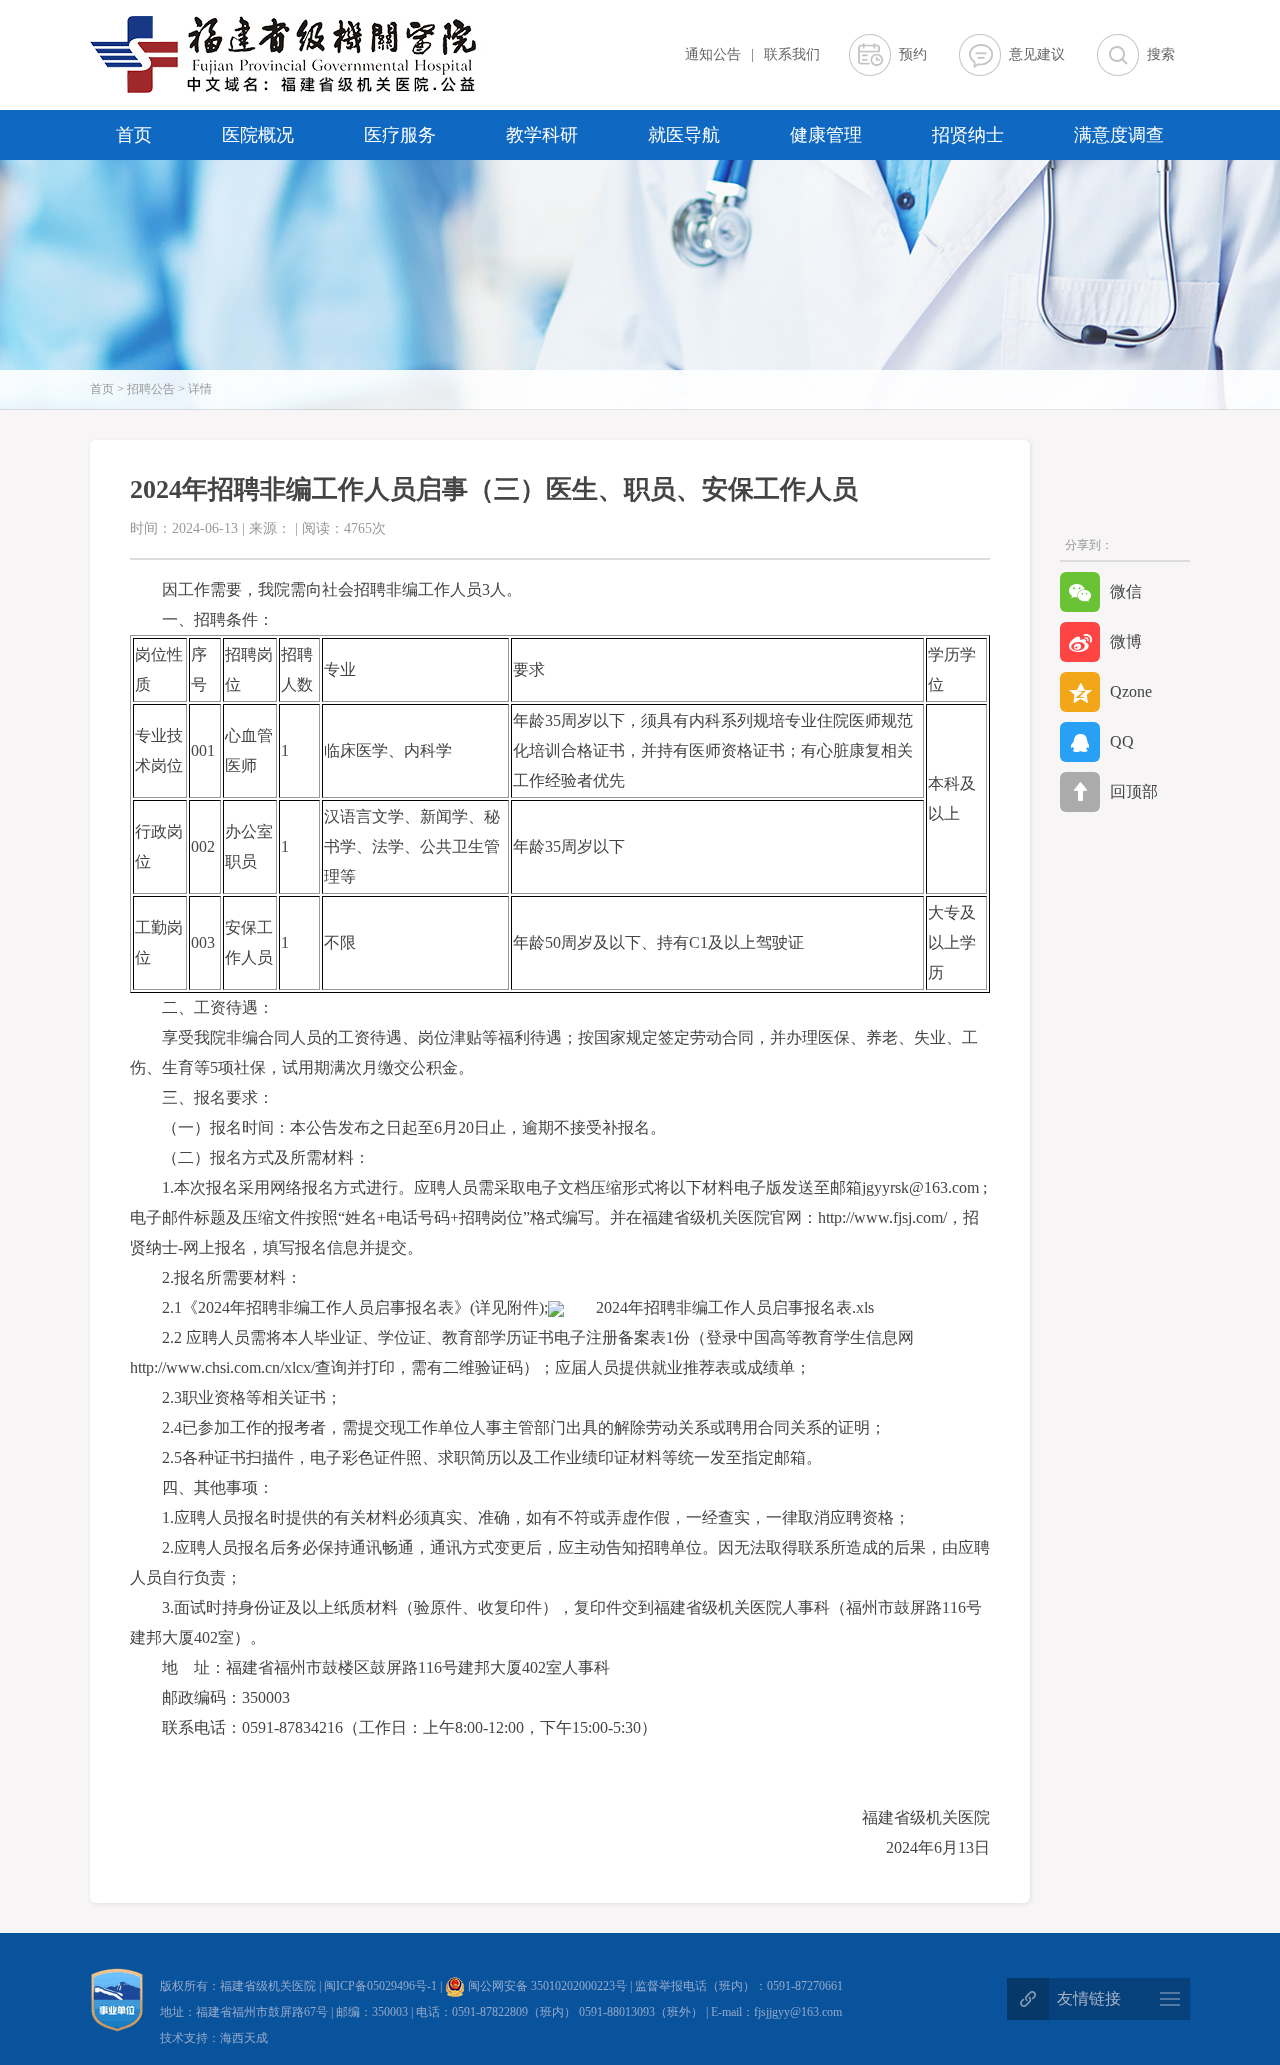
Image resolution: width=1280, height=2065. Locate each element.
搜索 (1161, 54)
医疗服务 (400, 135)
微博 (1126, 641)
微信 (1126, 591)
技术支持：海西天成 (214, 2038)
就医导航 (684, 135)
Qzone (1131, 691)
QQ (1122, 741)
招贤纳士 (968, 135)
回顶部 (1134, 791)
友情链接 (1089, 1998)
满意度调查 (1119, 135)
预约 (913, 54)
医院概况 (258, 135)
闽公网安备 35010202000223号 (546, 1986)
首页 (134, 135)
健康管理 (826, 135)
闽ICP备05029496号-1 (382, 1986)
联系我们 (792, 54)
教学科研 (542, 135)
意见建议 (1037, 54)
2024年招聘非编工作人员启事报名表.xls (735, 1307)
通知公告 (713, 54)
